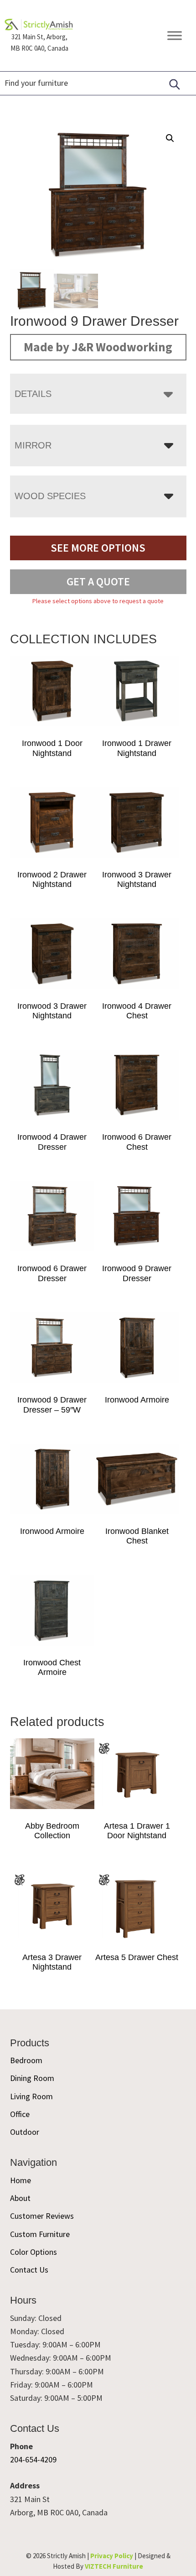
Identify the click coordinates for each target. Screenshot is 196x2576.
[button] (170, 138)
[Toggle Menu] (175, 35)
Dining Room (32, 2078)
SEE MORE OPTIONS (98, 548)
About (20, 2198)
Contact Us (29, 2270)
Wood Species (50, 496)
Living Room (31, 2096)
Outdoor (25, 2132)
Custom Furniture (40, 2234)
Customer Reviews (42, 2216)
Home (21, 2180)
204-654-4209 (33, 2459)
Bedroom (26, 2060)
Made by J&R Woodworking (98, 347)
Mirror (33, 445)
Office (20, 2114)
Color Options (34, 2252)
